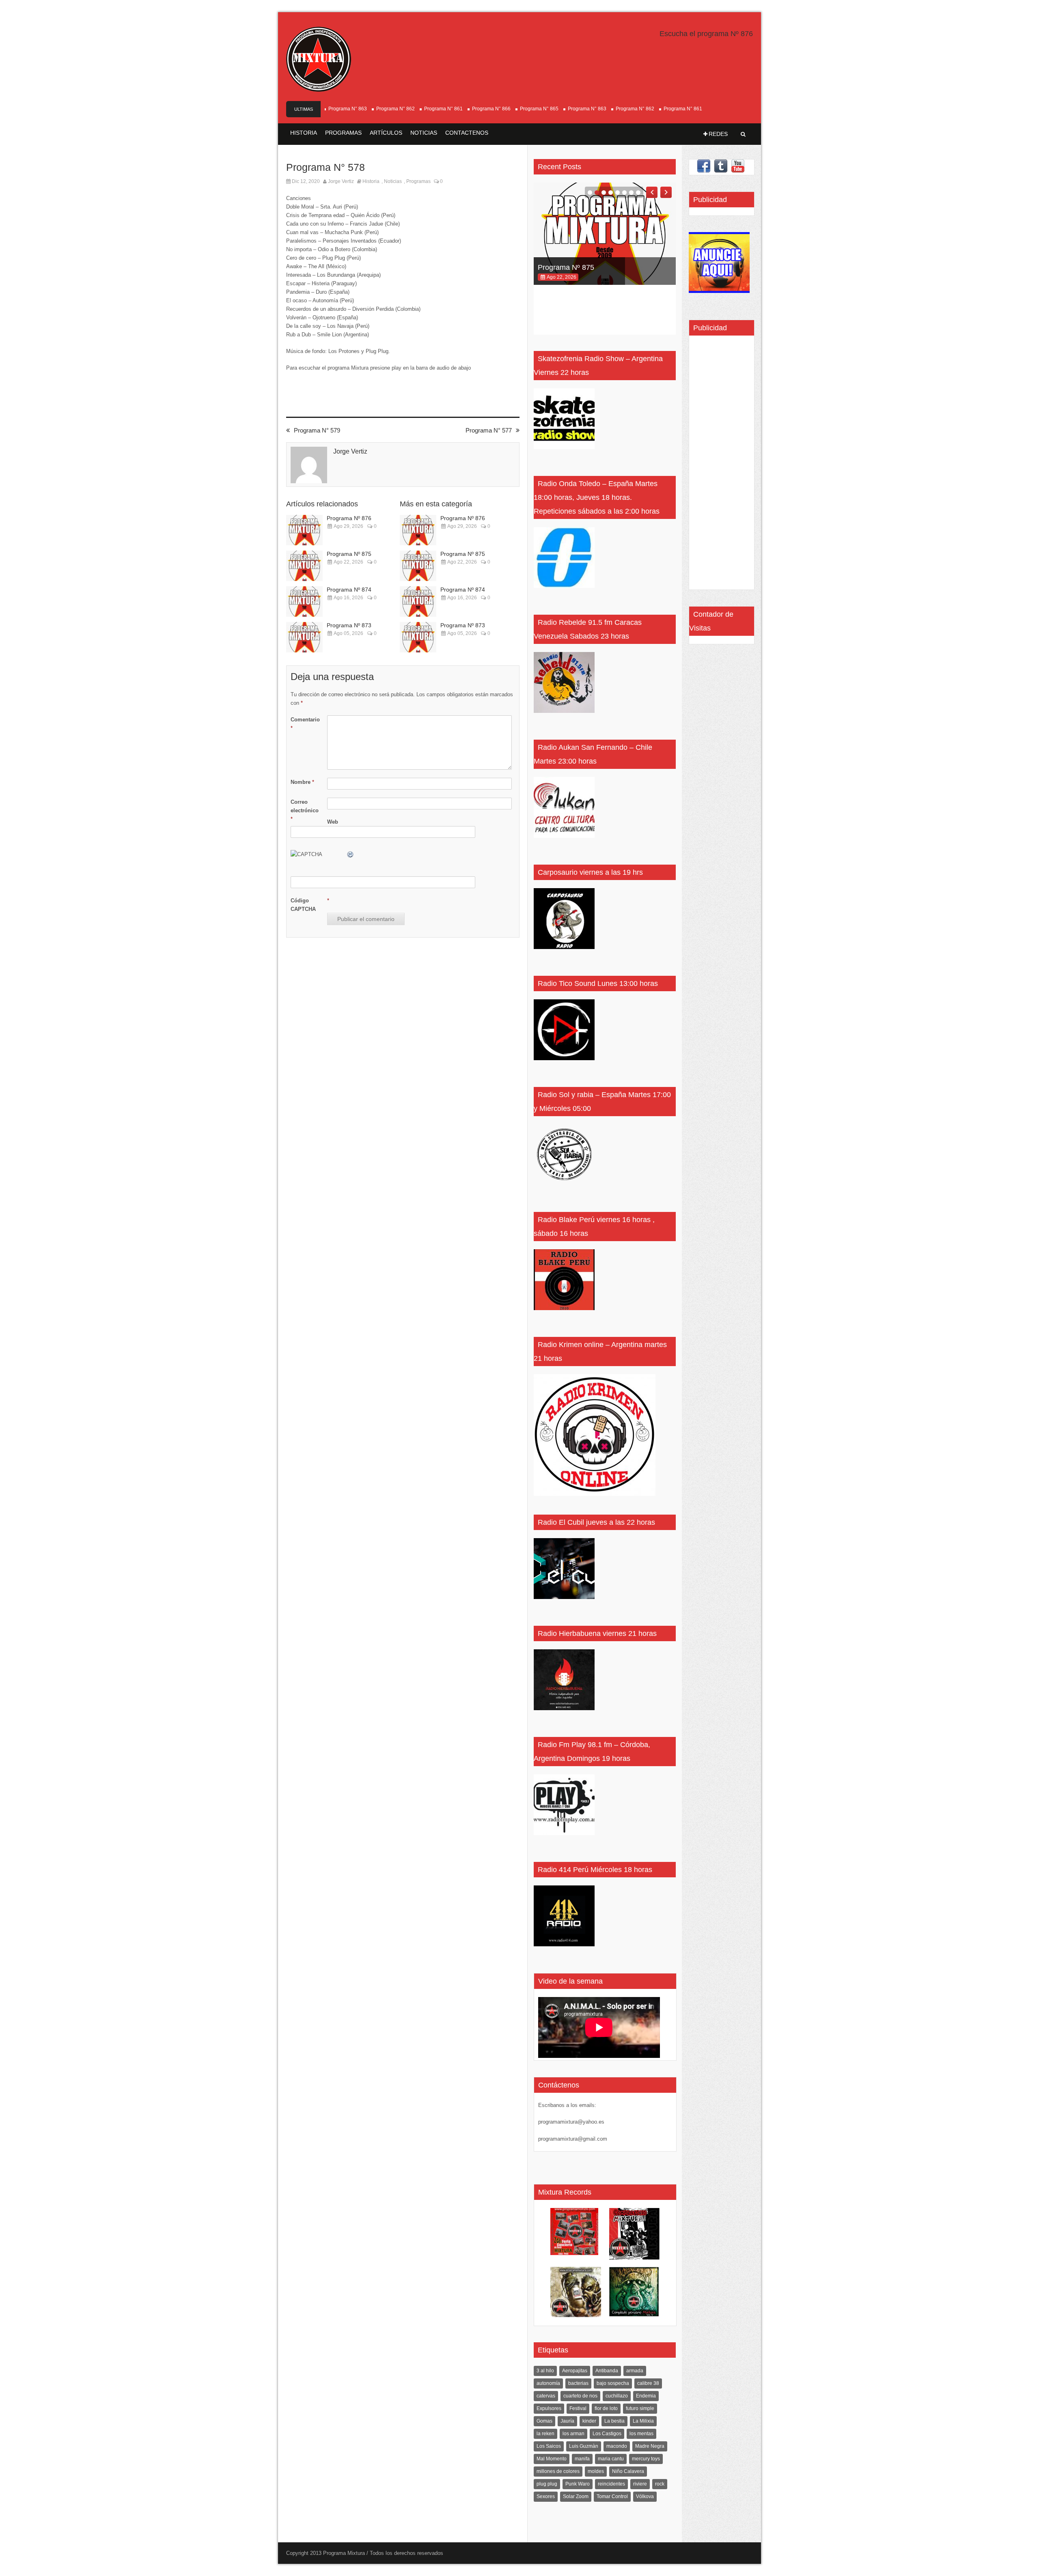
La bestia (614, 2421)
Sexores (546, 2496)
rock (660, 2484)
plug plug (547, 2484)
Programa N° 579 (317, 430)
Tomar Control (612, 2496)
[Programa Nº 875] (304, 566)
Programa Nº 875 (349, 554)
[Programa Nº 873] (304, 637)
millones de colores (558, 2471)
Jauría (567, 2421)
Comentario (305, 724)
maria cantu (611, 2459)
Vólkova (645, 2496)
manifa (582, 2459)
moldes (596, 2471)
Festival (578, 2408)
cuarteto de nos (580, 2396)
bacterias (578, 2383)
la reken (545, 2434)
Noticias (424, 133)
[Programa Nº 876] (304, 530)
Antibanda (607, 2371)
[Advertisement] (718, 465)
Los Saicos (549, 2446)
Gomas (544, 2421)
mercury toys (646, 2459)
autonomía (548, 2383)
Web (333, 822)
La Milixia (643, 2421)
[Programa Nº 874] (304, 601)
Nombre (302, 782)
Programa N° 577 (489, 430)
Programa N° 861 (396, 109)
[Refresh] (351, 854)
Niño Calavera (628, 2471)
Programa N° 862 (348, 109)
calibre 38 (648, 2383)
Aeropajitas (575, 2371)
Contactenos (467, 133)
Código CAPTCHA (303, 905)
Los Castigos (607, 2434)
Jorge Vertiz (341, 181)
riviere (640, 2484)
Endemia (646, 2396)
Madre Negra (650, 2446)
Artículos (386, 133)
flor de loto (606, 2408)
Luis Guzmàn (584, 2446)
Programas (343, 133)
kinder (589, 2421)
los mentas (641, 2434)
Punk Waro (578, 2484)
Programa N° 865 (491, 109)
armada (635, 2371)
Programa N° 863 (539, 109)
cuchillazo (617, 2396)
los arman (573, 2434)
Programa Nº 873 (349, 625)
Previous (652, 192)
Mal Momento (552, 2459)
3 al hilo (545, 2371)
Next (666, 192)
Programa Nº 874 (349, 590)
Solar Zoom (576, 2496)
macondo (617, 2446)
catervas (546, 2396)
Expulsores (549, 2408)
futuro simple (640, 2408)
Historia (304, 133)
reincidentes (611, 2484)
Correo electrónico (305, 810)
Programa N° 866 (443, 109)
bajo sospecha (613, 2383)
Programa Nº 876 (349, 518)
